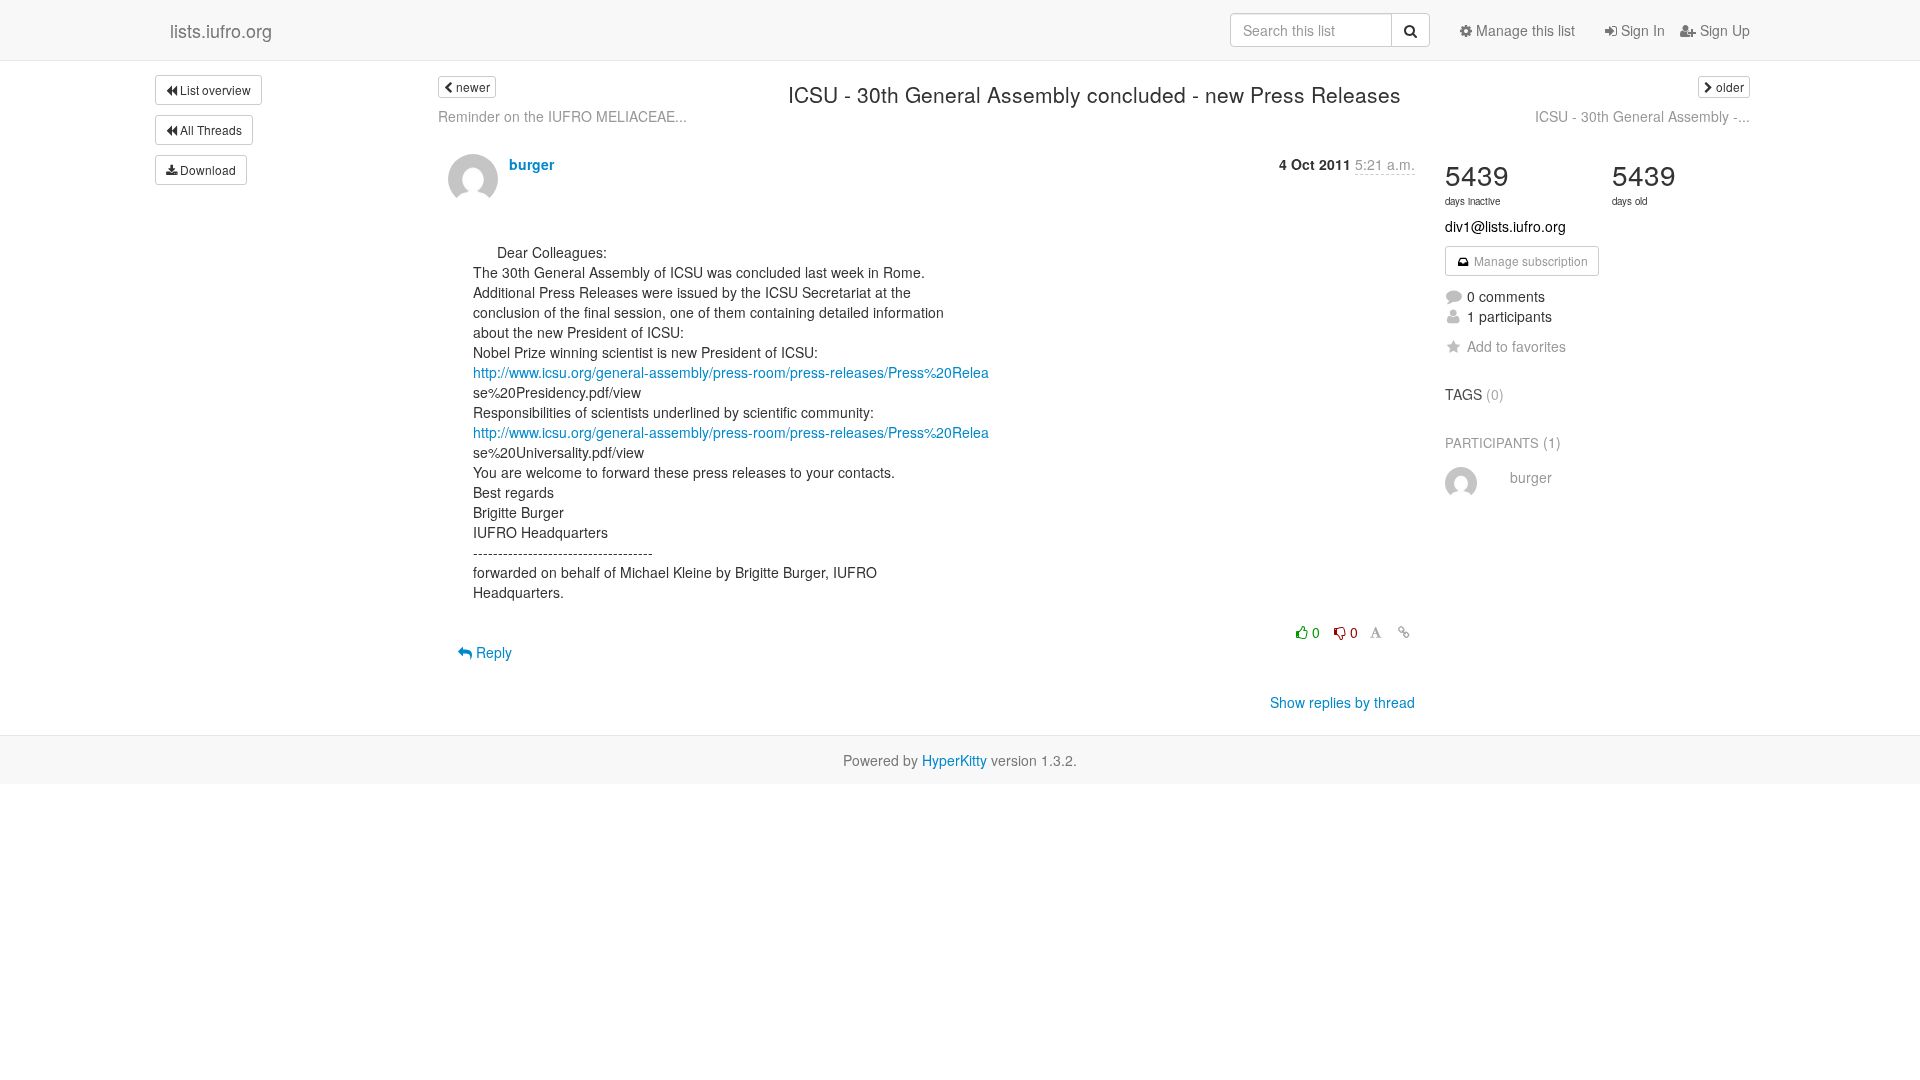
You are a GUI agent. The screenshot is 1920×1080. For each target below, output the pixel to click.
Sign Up (1723, 30)
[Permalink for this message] (1404, 632)
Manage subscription (1529, 260)
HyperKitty (954, 760)
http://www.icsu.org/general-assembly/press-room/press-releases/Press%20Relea (731, 372)
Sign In (1641, 30)
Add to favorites (1516, 346)
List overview (214, 89)
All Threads (209, 129)
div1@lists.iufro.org (1505, 226)
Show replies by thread (1342, 702)
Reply (492, 652)
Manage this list (1523, 30)
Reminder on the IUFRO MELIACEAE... (562, 116)
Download (206, 169)
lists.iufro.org (221, 30)
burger (531, 164)
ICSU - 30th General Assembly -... (1642, 116)
